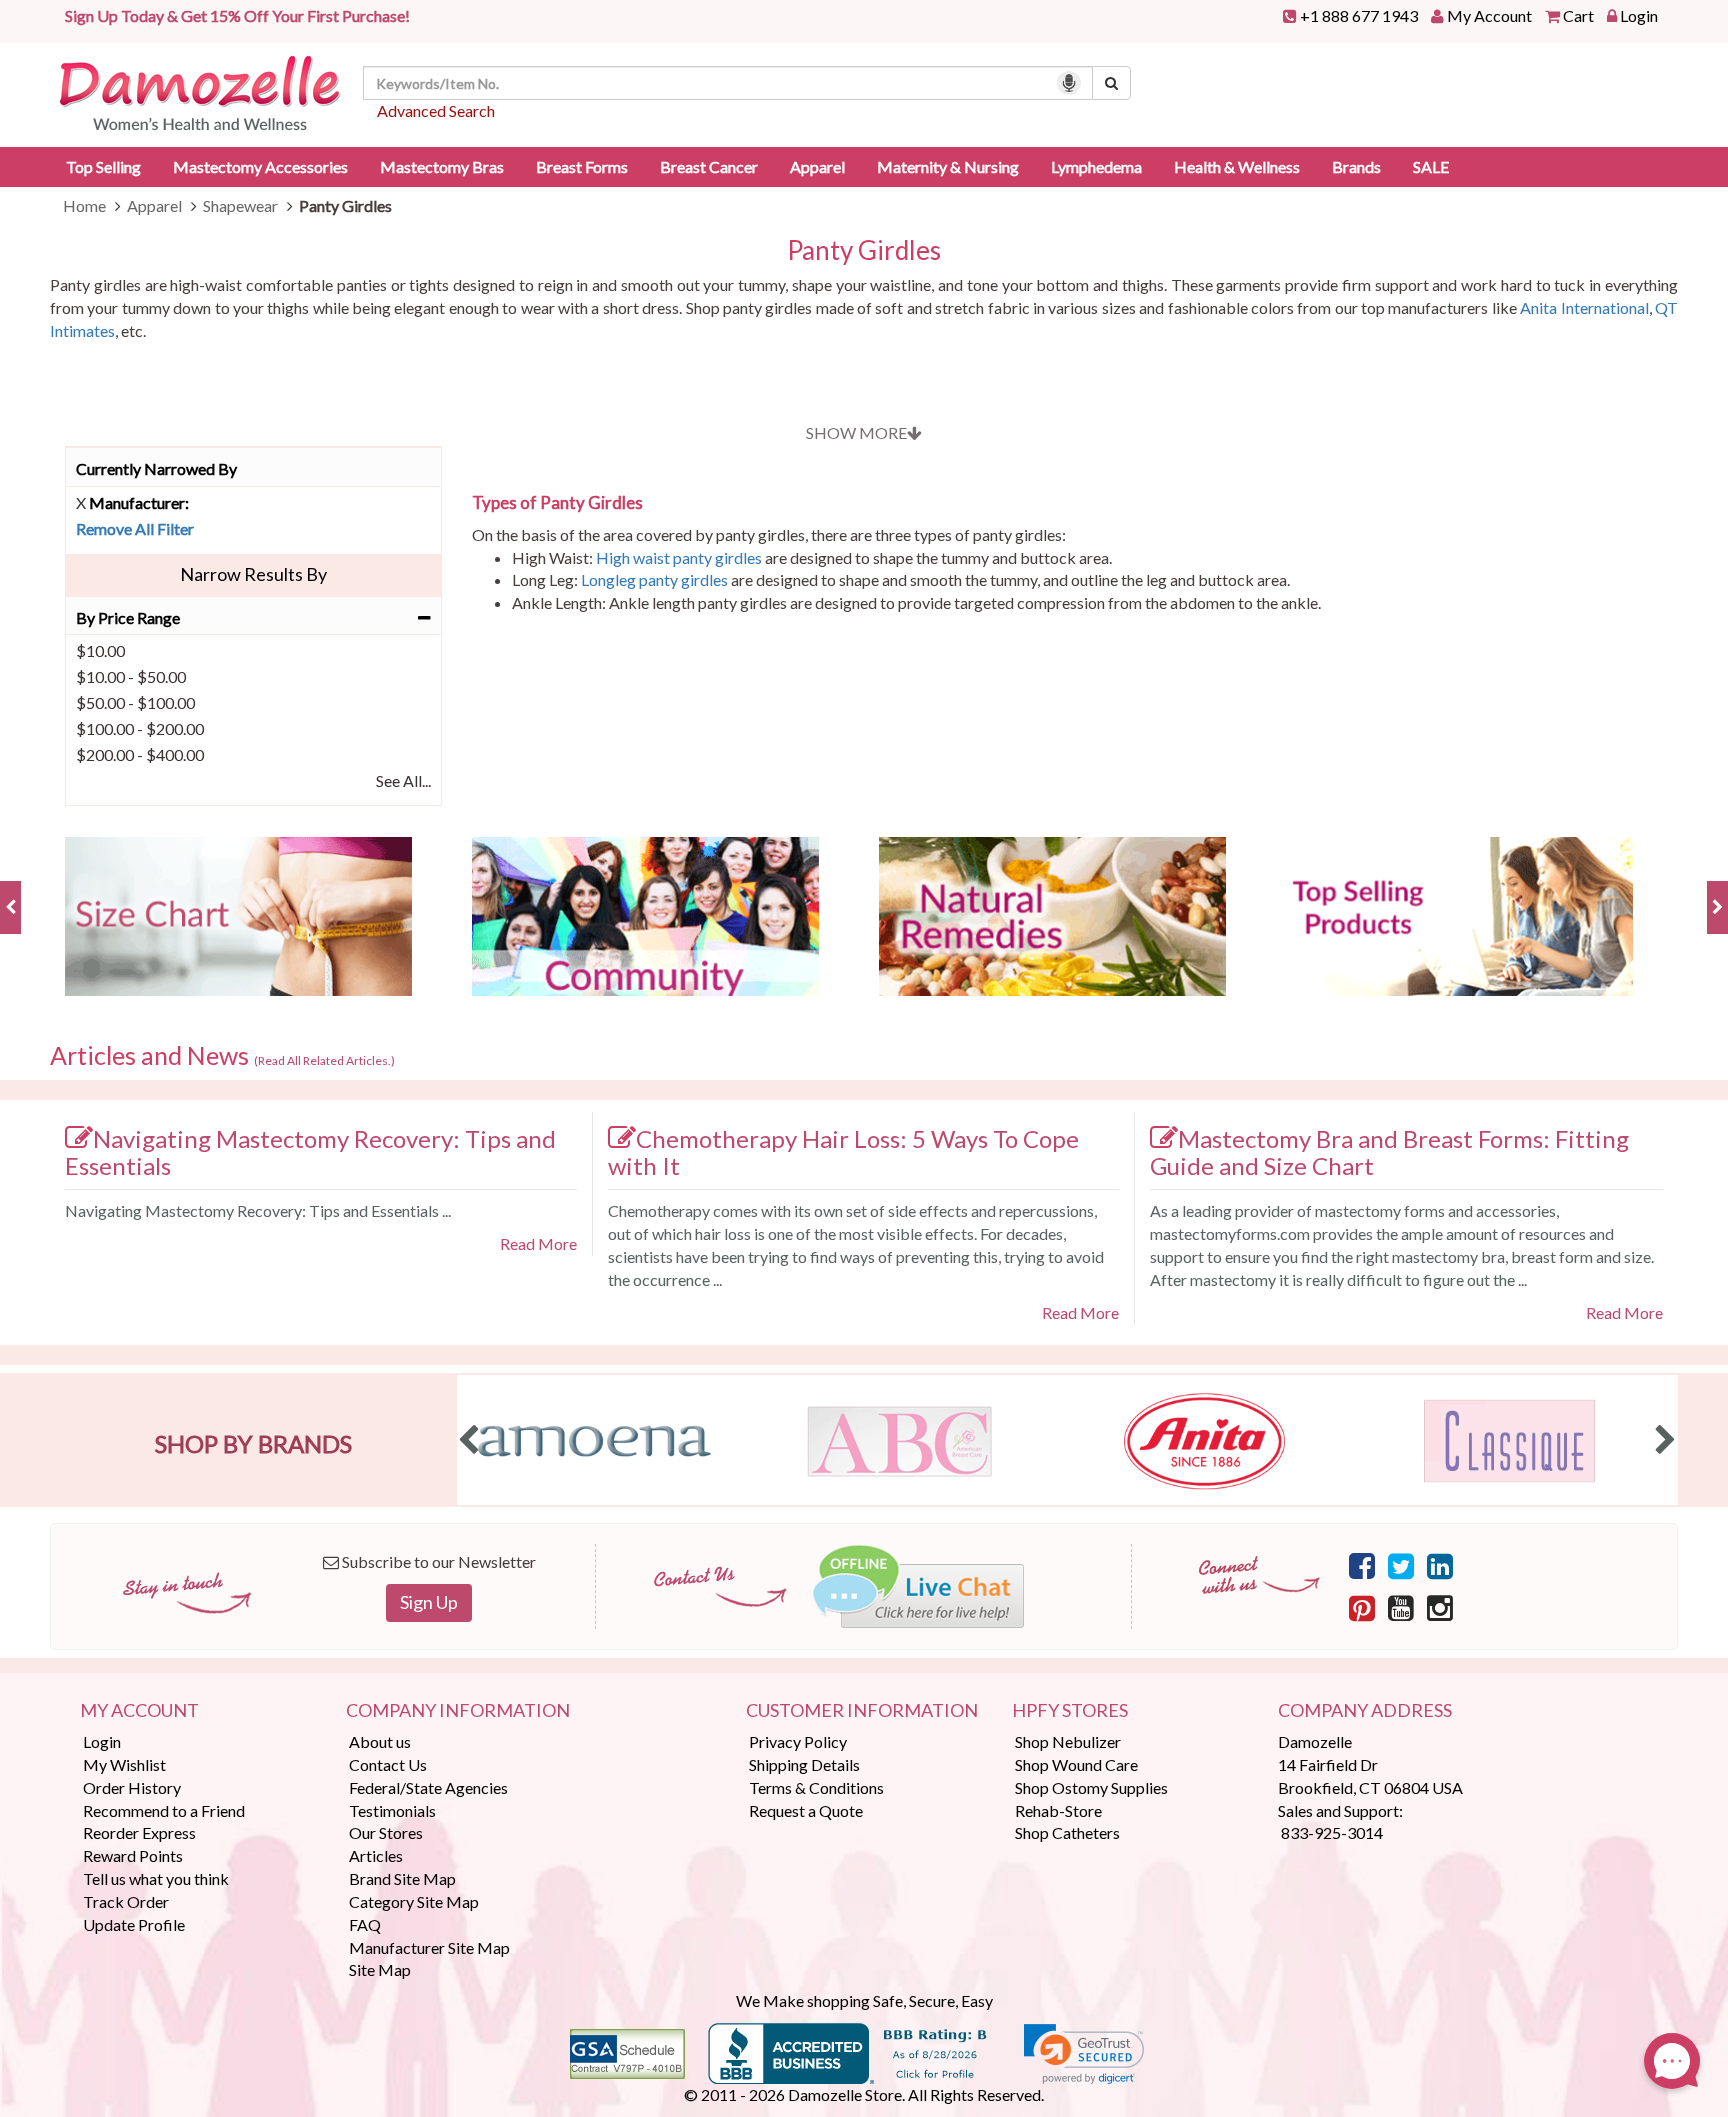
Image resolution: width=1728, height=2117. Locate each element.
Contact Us (388, 1764)
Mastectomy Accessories (260, 166)
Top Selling (103, 166)
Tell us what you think (156, 1878)
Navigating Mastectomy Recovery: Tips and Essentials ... (258, 1210)
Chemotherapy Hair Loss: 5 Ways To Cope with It (843, 1152)
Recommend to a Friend (164, 1810)
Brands (1356, 166)
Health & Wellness (1237, 166)
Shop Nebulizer (1068, 1741)
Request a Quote (806, 1810)
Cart (1578, 15)
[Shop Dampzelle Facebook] (1362, 1565)
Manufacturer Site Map (429, 1947)
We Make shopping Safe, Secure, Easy (864, 2000)
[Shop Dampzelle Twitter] (1401, 1565)
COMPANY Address (1365, 1711)
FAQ (365, 1924)
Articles (376, 1855)
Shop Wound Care (1076, 1764)
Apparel (817, 166)
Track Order (126, 1901)
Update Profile (134, 1924)
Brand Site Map (402, 1878)
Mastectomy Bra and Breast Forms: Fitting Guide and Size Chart (1389, 1152)
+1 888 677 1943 (1359, 15)
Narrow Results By (253, 574)
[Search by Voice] (1069, 83)
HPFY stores (1070, 1711)
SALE (1431, 166)
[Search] (1111, 83)
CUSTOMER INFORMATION (862, 1711)
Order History (132, 1787)
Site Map (380, 1969)
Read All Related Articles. (324, 1060)
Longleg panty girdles (654, 579)
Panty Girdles (864, 250)
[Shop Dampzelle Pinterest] (1362, 1607)
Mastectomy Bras (442, 166)
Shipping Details (804, 1764)
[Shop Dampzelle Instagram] (1440, 1607)
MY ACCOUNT (139, 1711)
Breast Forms (582, 166)
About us (380, 1741)
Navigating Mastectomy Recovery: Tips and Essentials (310, 1152)
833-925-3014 (1332, 1832)
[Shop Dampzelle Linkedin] (1440, 1565)
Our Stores (386, 1832)
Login (1639, 15)
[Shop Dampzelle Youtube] (1401, 1607)
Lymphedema (1096, 166)
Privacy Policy (798, 1741)
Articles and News (222, 1056)
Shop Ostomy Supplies (1091, 1787)
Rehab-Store (1058, 1810)
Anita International (1584, 307)
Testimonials (392, 1810)
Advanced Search (436, 110)
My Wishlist (124, 1764)
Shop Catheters (1067, 1832)
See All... (403, 780)
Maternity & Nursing (948, 166)
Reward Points (133, 1855)
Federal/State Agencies (428, 1787)
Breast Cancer (709, 166)
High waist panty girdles (679, 557)
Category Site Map (414, 1901)
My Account (1489, 15)
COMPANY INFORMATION (458, 1711)
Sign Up (429, 1602)
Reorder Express (139, 1832)
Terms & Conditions (816, 1787)
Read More (538, 1243)
